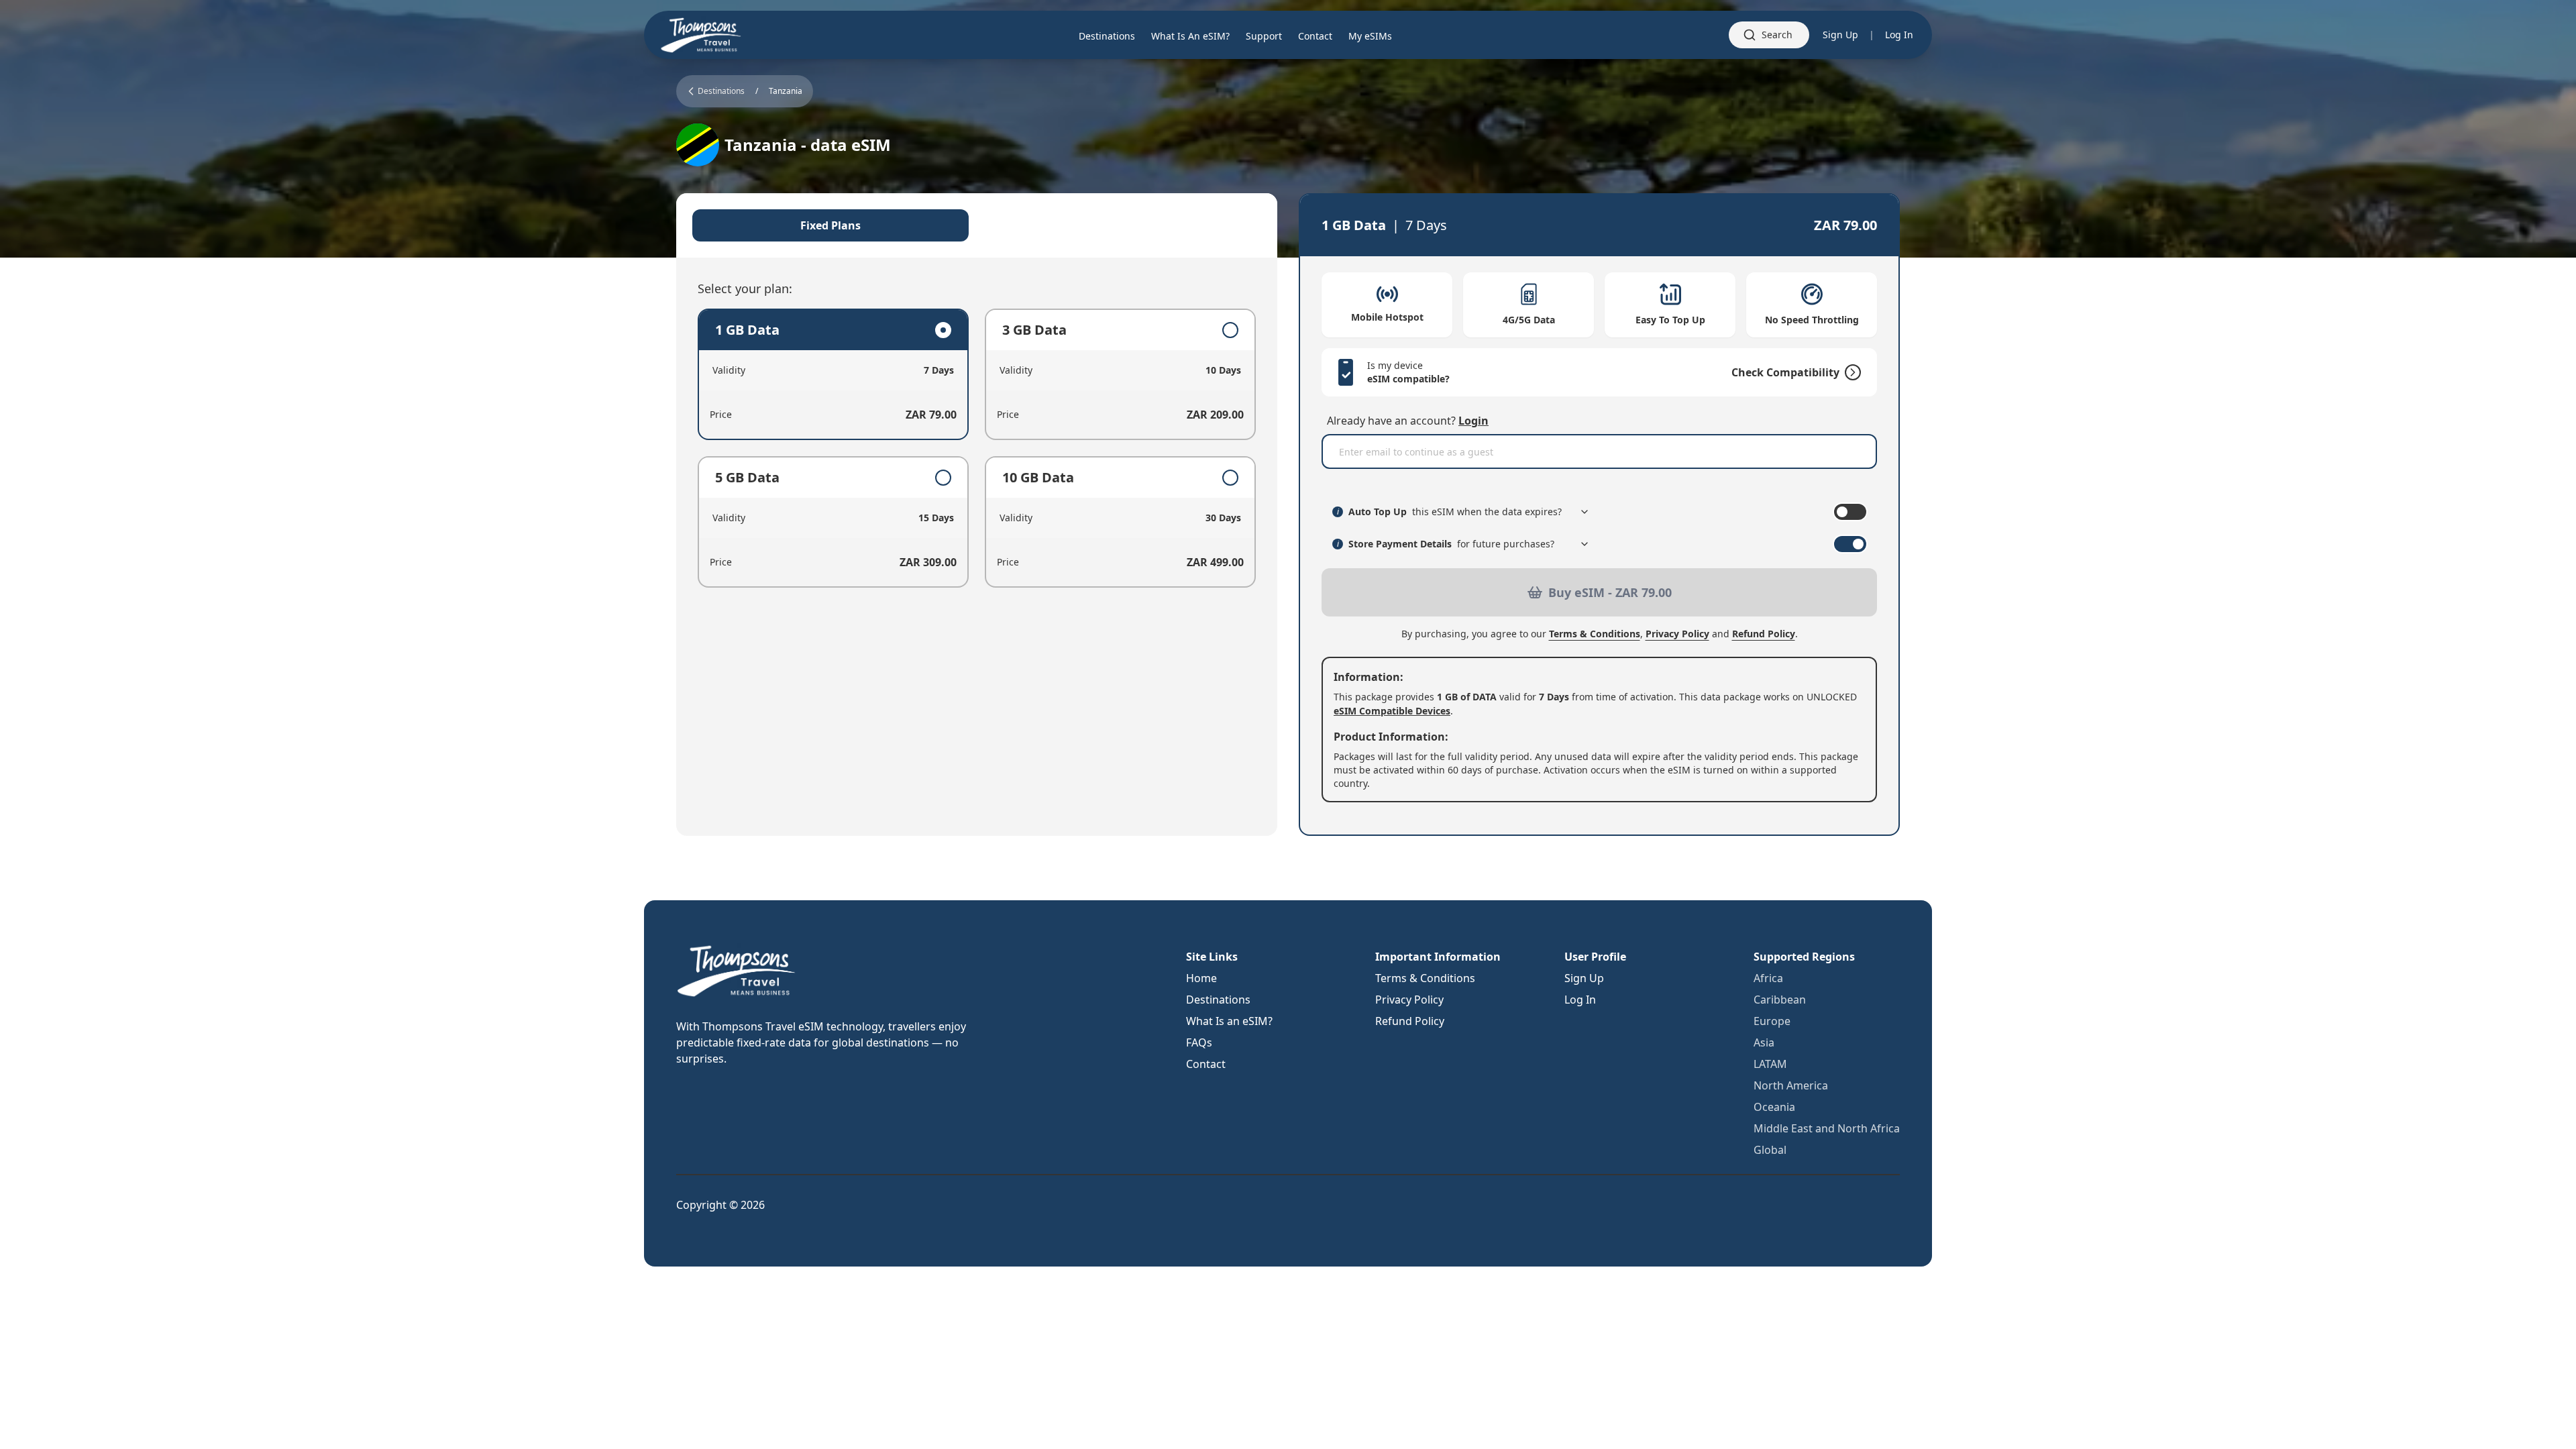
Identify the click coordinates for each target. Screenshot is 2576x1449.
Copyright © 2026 (720, 1205)
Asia (1764, 1042)
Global (1770, 1150)
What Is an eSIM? (1229, 1021)
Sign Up (1840, 35)
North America (1791, 1085)
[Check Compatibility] (1850, 372)
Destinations (1218, 1000)
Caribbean (1780, 1000)
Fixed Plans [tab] (830, 225)
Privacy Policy (1677, 634)
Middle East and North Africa (1827, 1128)
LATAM (1770, 1064)
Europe (1772, 1021)
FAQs (1199, 1042)
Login (1473, 421)
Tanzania (786, 91)
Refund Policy (1764, 634)
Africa (1768, 978)
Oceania (1774, 1107)
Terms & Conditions (1595, 634)
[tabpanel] (977, 448)
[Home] (701, 35)
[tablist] (977, 225)
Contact (1206, 1064)
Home (1201, 978)
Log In (1899, 35)
